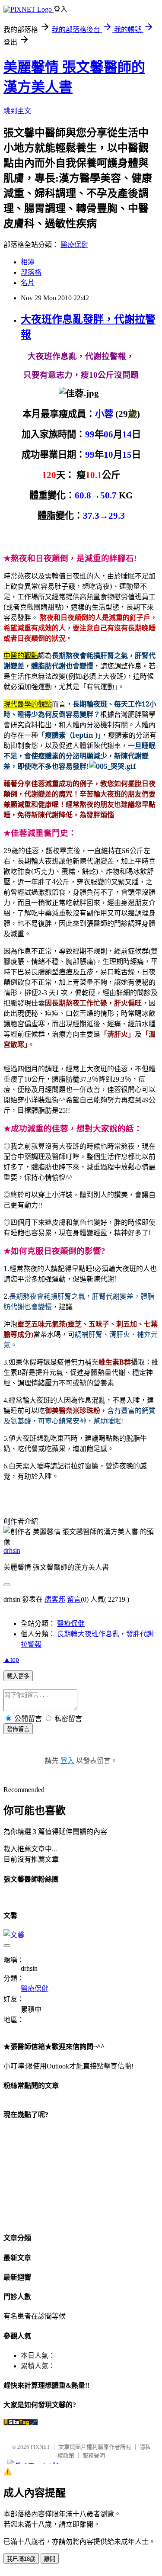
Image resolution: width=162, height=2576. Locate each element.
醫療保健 (74, 245)
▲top (11, 1659)
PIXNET (40, 2447)
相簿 (28, 262)
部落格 (31, 272)
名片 (28, 283)
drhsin (12, 1550)
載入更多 (18, 1676)
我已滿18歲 (21, 2559)
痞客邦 (55, 1599)
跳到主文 (17, 111)
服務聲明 (94, 2456)
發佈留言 (18, 1729)
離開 (50, 2559)
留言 (74, 1599)
